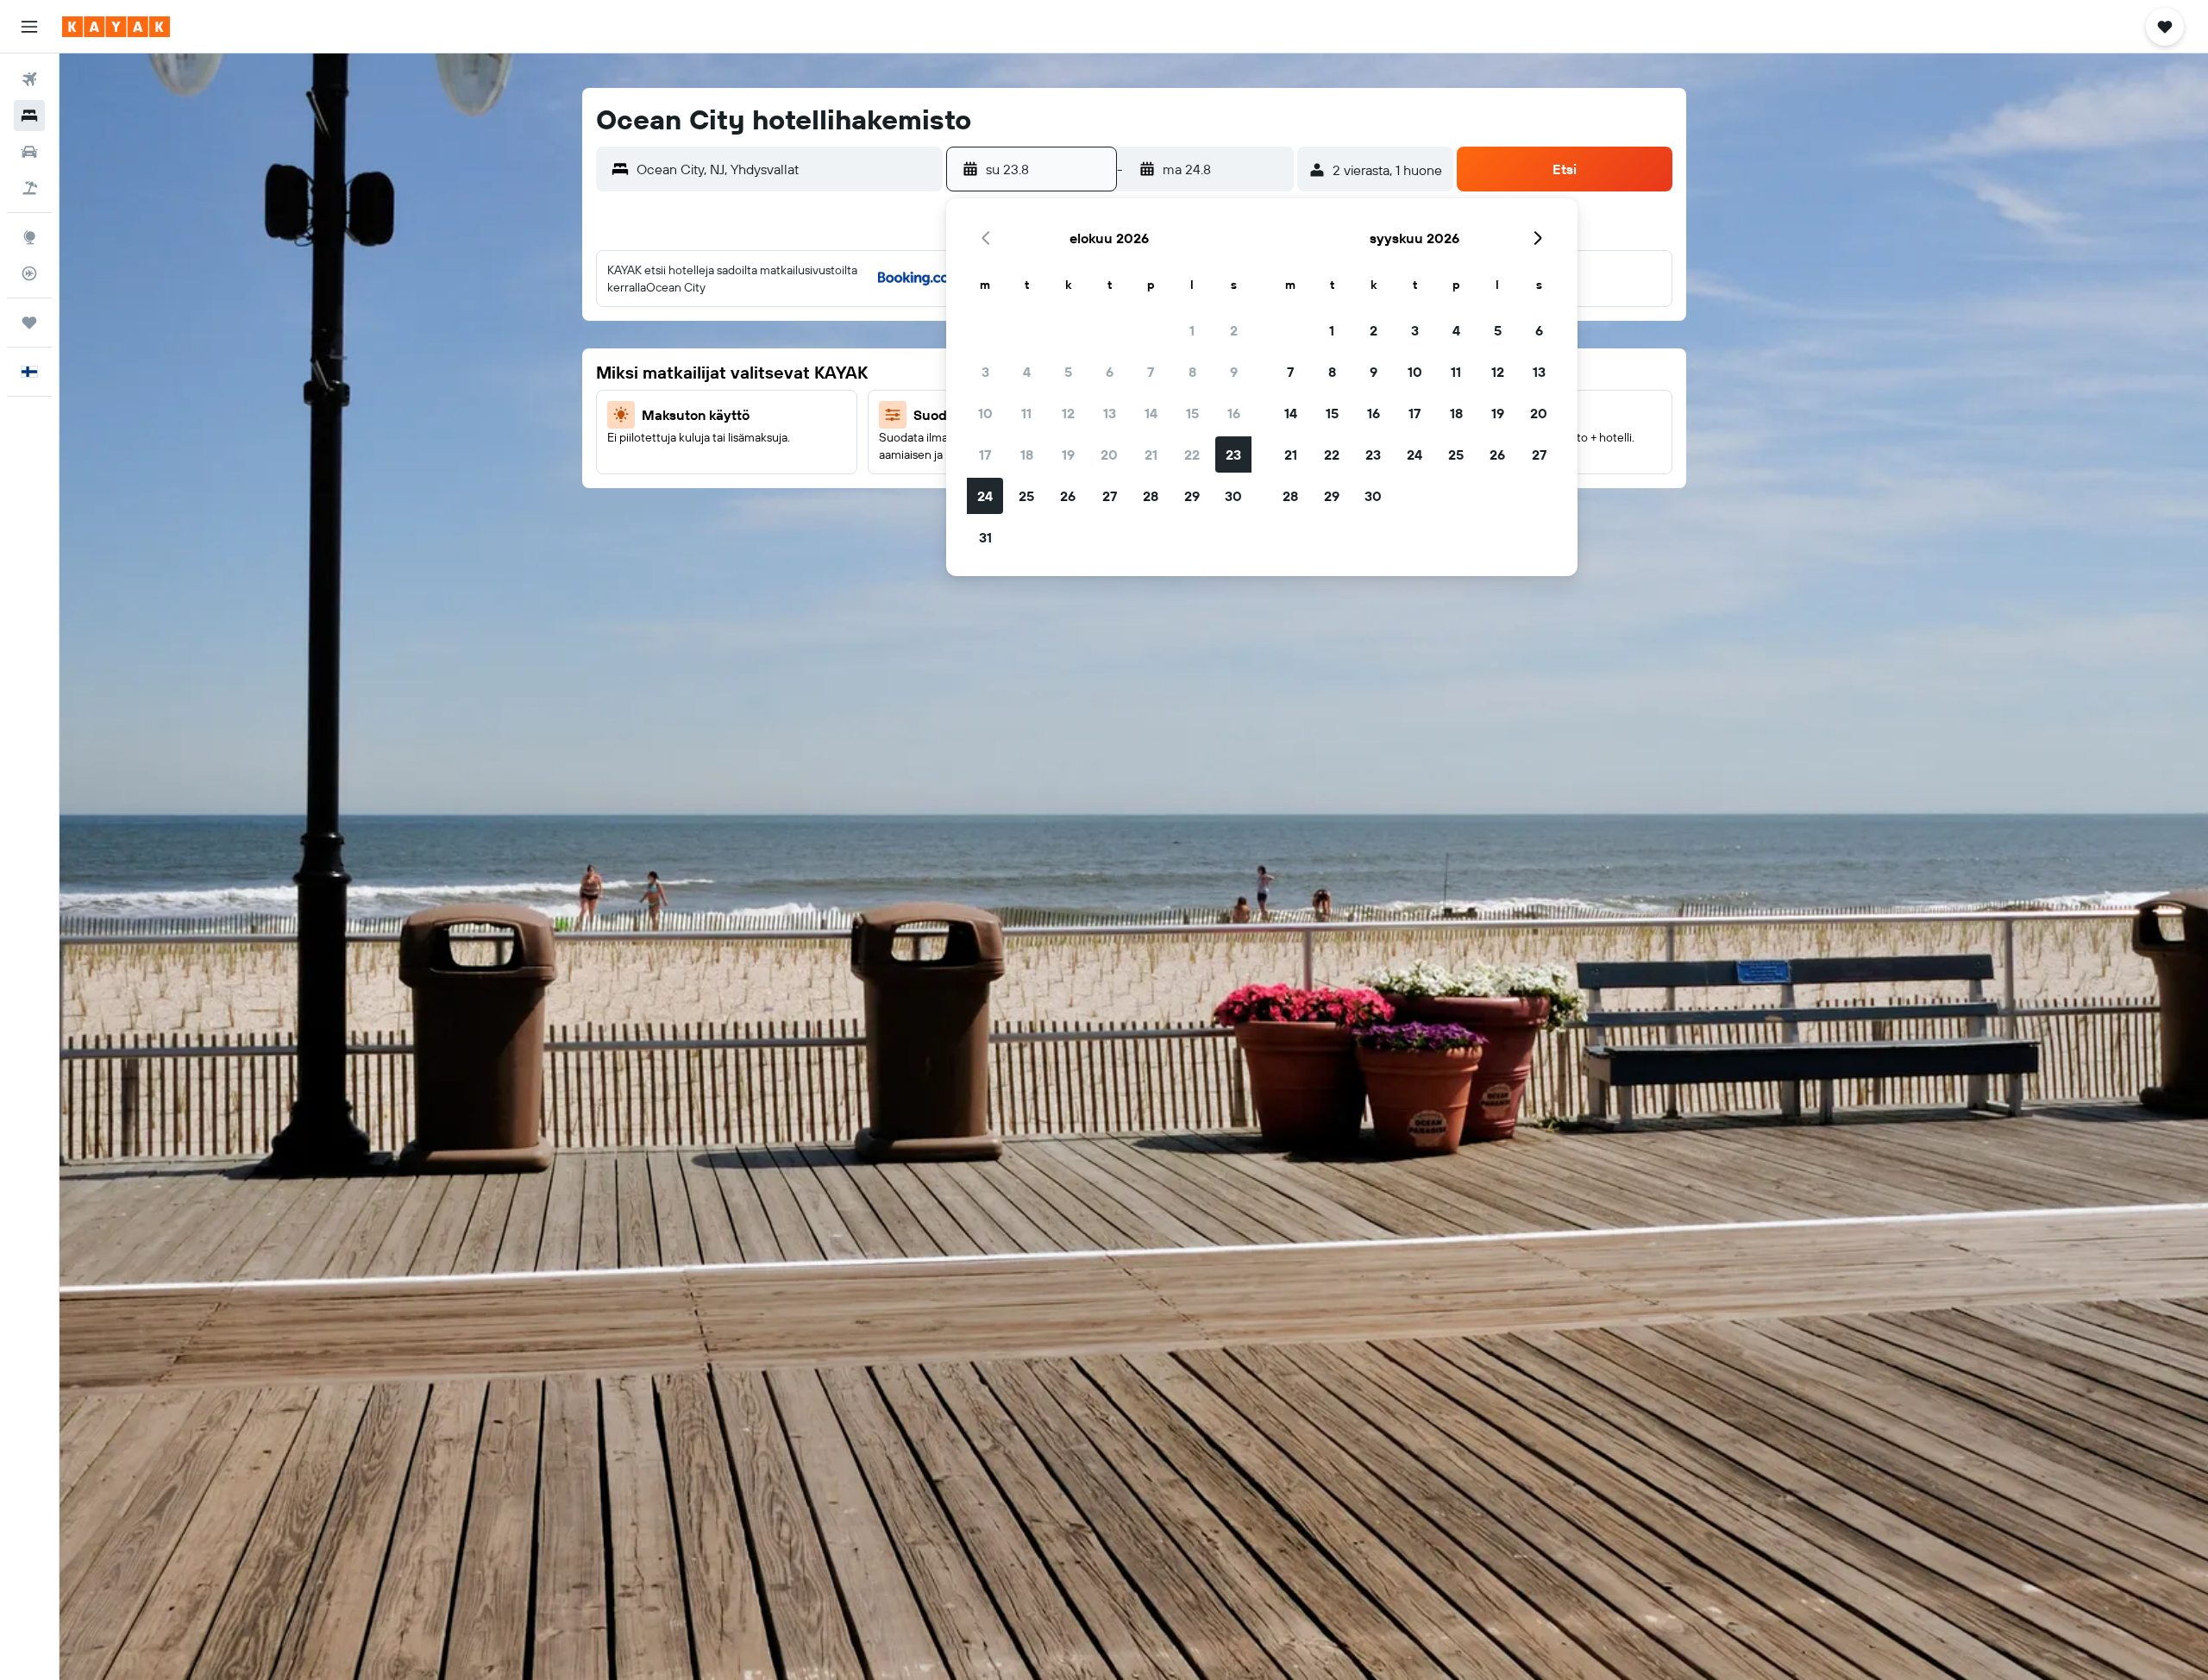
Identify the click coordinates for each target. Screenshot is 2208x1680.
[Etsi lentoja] (29, 79)
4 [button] (1027, 372)
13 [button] (1110, 413)
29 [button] (1192, 496)
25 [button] (1026, 496)
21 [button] (1151, 454)
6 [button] (1110, 372)
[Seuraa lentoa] (29, 273)
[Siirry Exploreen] (29, 237)
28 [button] (1151, 496)
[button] (29, 27)
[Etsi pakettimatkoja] (29, 188)
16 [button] (1234, 413)
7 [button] (1151, 372)
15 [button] (1192, 413)
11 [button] (1026, 413)
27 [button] (1110, 496)
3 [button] (985, 372)
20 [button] (1109, 454)
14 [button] (1151, 413)
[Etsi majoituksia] (29, 116)
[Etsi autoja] (29, 152)
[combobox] (786, 169)
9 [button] (1234, 372)
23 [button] (1233, 454)
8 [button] (1192, 372)
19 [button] (1068, 454)
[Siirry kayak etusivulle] (116, 27)
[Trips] (29, 323)
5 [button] (1068, 372)
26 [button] (1068, 496)
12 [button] (1068, 413)
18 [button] (1027, 454)
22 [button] (1192, 454)
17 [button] (985, 454)
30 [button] (1233, 496)
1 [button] (1192, 330)
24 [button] (985, 496)
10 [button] (985, 413)
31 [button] (985, 537)
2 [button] (1234, 330)
